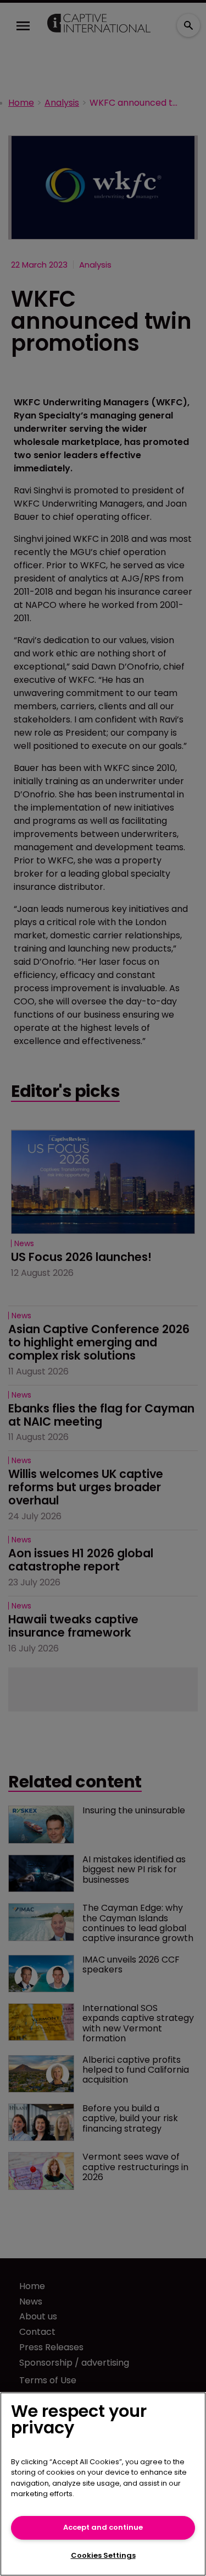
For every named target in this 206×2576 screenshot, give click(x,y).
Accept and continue (103, 2527)
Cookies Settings (103, 2555)
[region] (103, 2484)
